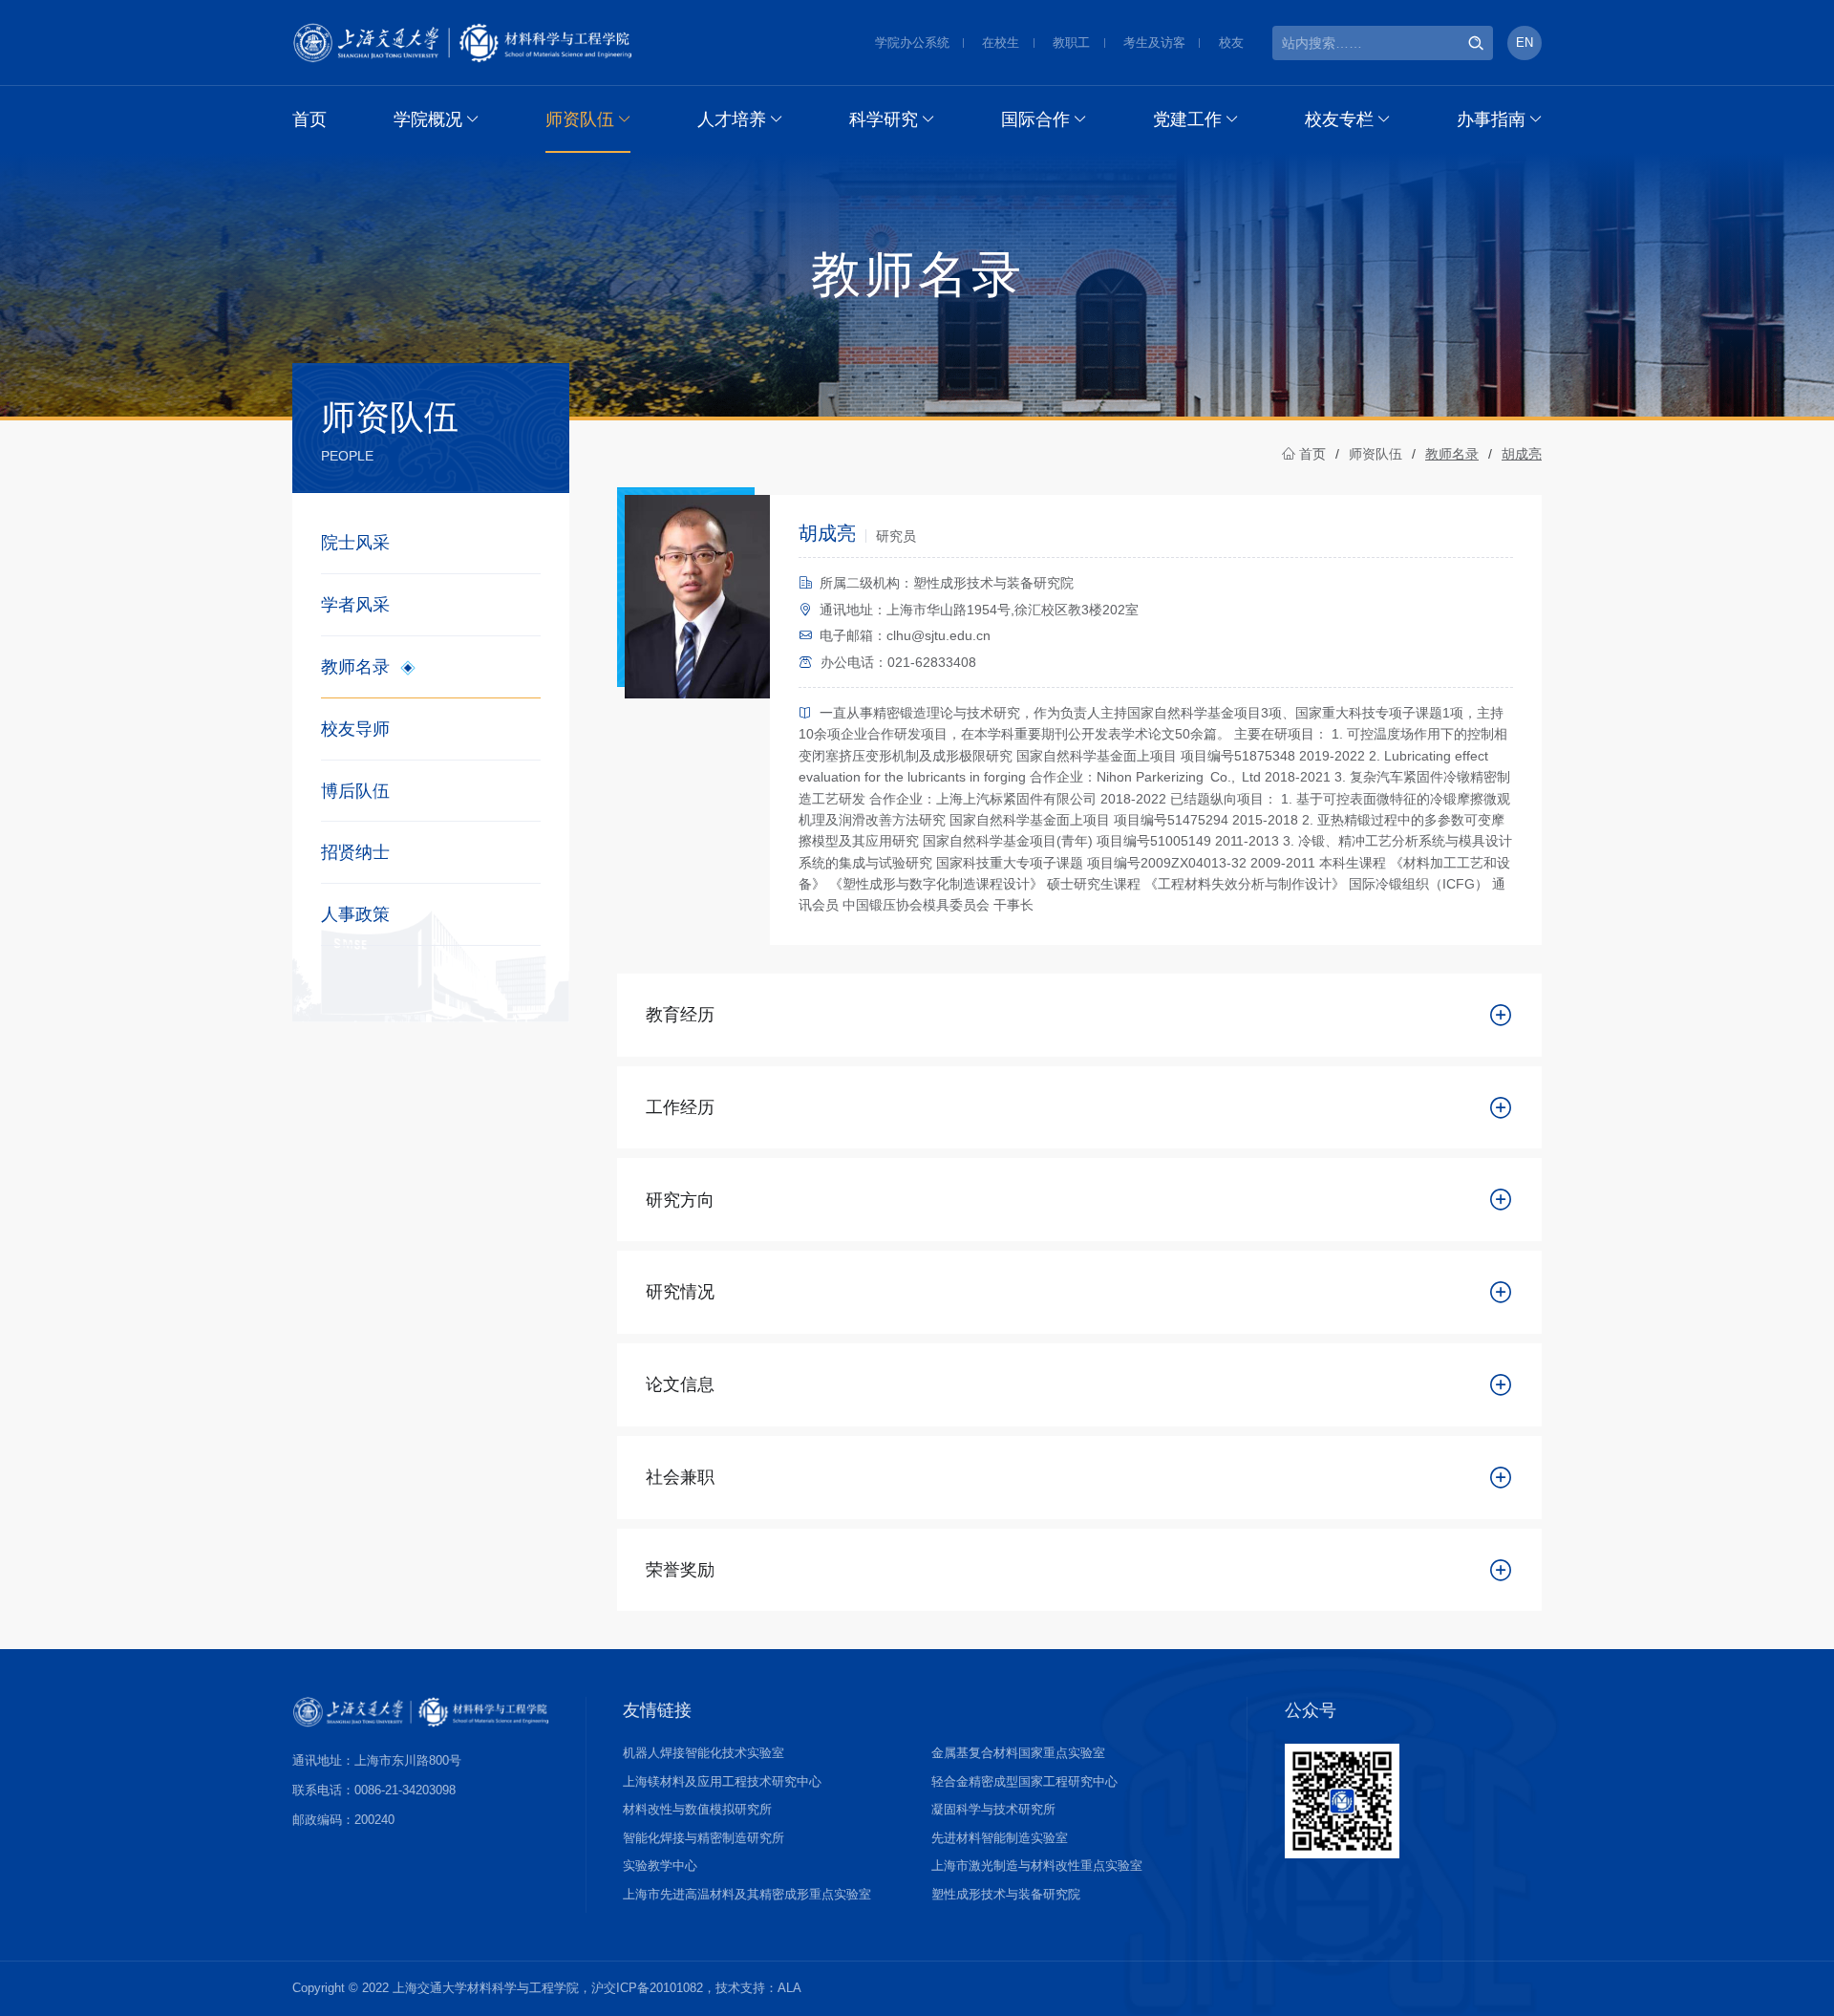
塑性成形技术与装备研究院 (1006, 1894)
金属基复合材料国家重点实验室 (1018, 1753)
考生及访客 (1154, 43)
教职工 (1071, 43)
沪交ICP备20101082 (647, 1988)
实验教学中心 (660, 1866)
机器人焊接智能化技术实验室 (704, 1753)
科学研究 (884, 119)
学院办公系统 (912, 43)
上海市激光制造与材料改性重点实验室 (1037, 1866)
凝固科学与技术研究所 (993, 1809)
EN (1525, 43)
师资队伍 (580, 119)
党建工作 (1187, 119)
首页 (309, 119)
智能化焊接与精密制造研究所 (704, 1838)
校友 (1231, 43)
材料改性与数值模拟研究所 (697, 1809)
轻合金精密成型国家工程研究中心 (1024, 1781)
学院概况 (428, 119)
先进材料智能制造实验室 (1000, 1838)
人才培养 (732, 119)
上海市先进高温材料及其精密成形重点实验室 (747, 1894)
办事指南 (1491, 119)
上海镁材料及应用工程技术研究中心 (722, 1781)
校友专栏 (1339, 119)
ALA (789, 1988)
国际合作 (1035, 119)
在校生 (1001, 43)
